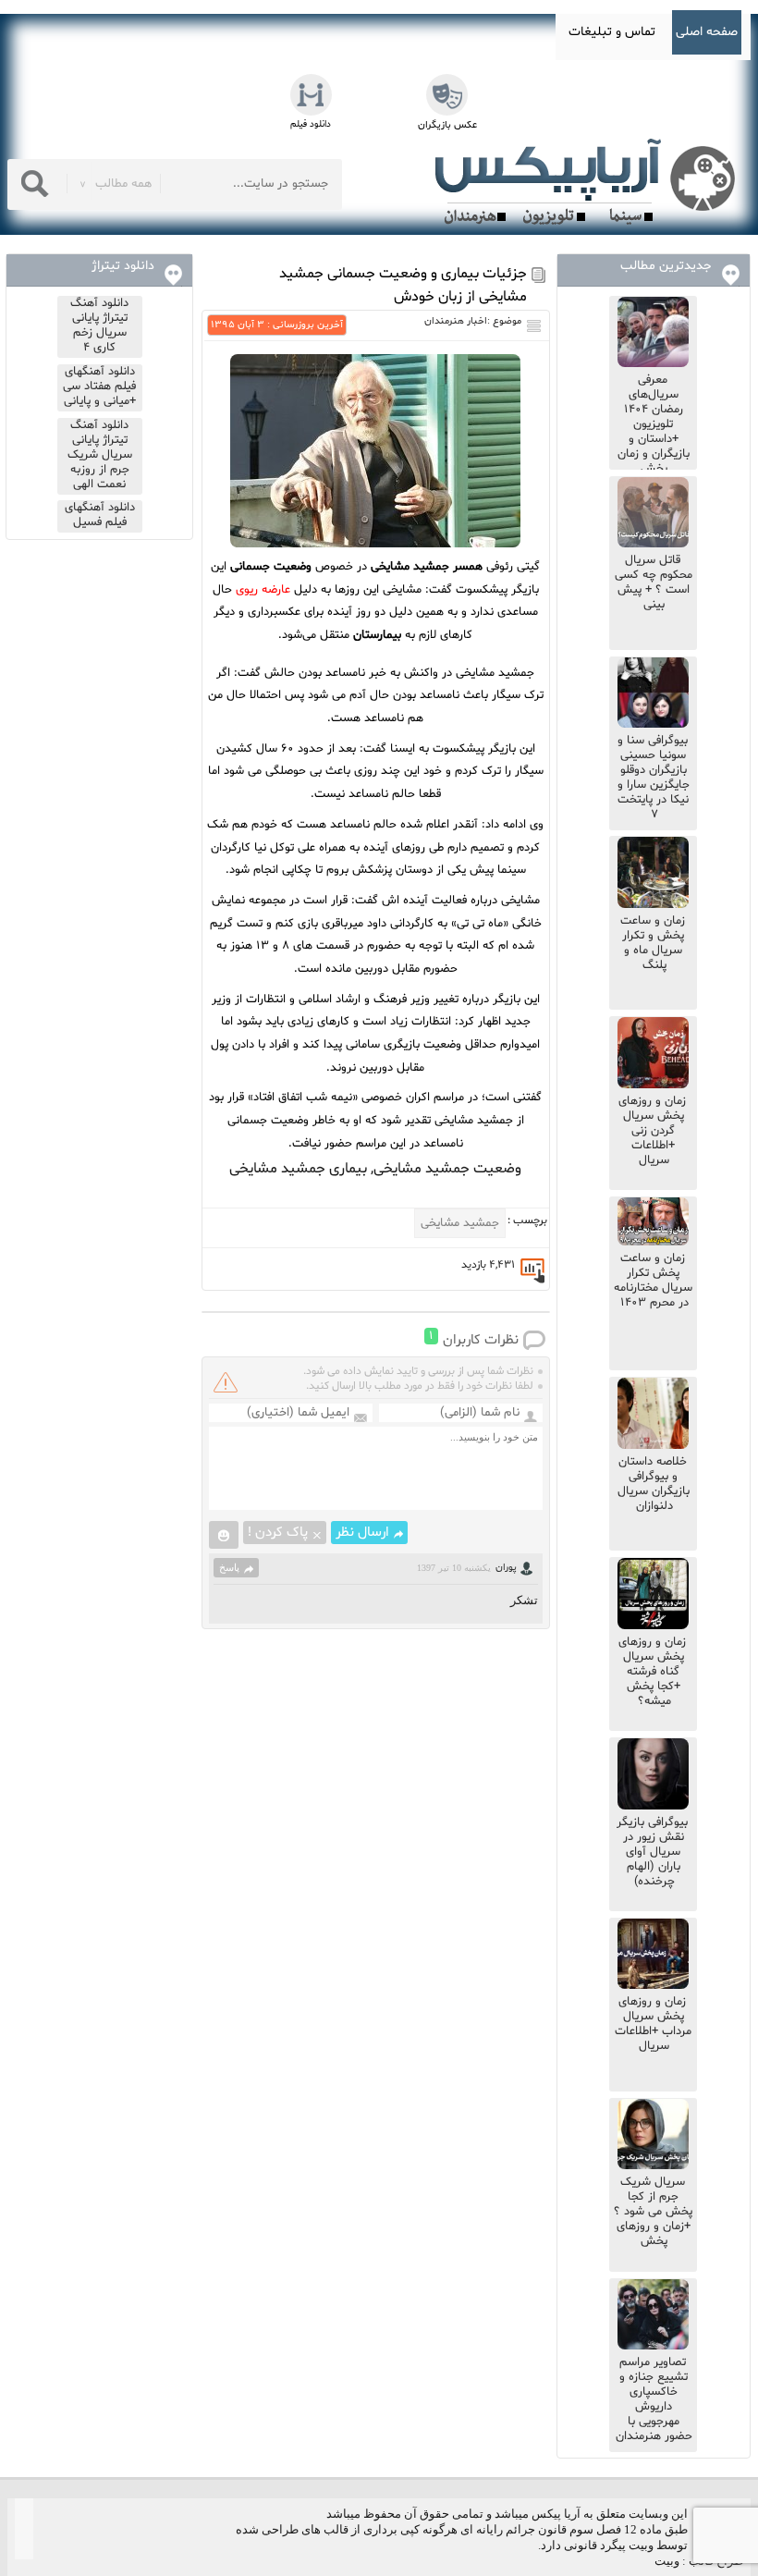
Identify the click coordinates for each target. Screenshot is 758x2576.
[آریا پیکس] (589, 182)
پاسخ (229, 1567)
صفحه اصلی (707, 32)
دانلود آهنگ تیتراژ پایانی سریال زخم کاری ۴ (99, 325)
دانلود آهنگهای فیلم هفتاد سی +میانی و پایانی (99, 386)
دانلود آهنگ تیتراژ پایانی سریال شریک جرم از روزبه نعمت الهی (100, 455)
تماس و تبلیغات (612, 32)
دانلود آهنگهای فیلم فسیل (100, 515)
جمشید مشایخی (460, 1223)
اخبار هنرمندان (456, 321)
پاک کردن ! (278, 1533)
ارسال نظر (362, 1533)
